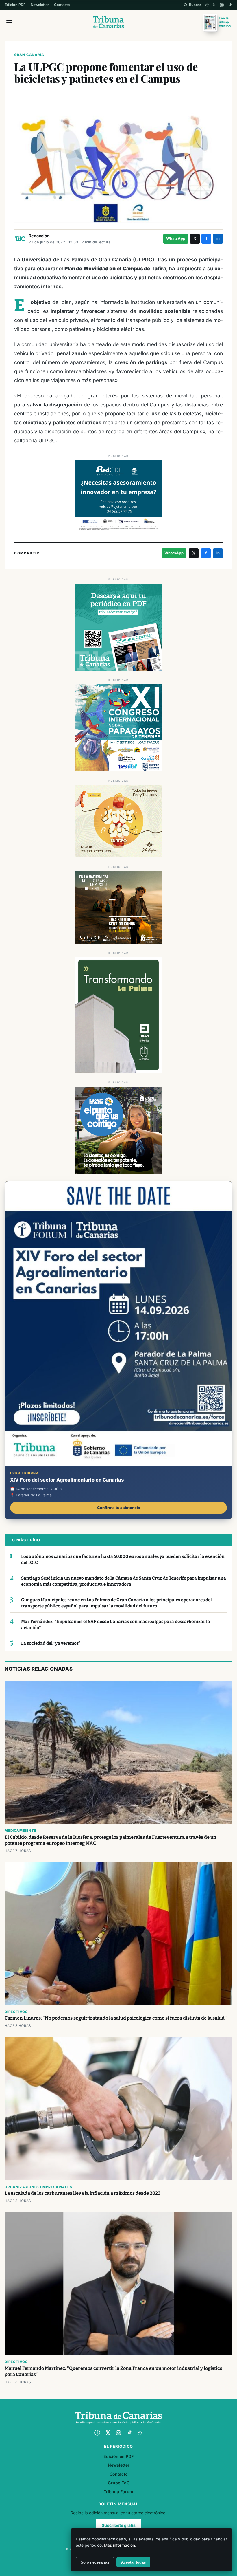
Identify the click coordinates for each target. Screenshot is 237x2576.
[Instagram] (222, 5)
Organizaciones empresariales (38, 2187)
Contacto (62, 5)
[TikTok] (230, 5)
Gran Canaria (29, 55)
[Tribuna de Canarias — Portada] (109, 22)
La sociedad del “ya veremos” (51, 1643)
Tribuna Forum (118, 2492)
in (218, 238)
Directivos (16, 2012)
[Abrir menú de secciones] (9, 22)
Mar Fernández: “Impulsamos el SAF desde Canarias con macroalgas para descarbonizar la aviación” (116, 1625)
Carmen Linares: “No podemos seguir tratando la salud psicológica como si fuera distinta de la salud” (116, 2018)
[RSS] (140, 2433)
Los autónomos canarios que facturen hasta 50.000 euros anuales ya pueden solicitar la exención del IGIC (123, 1560)
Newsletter (40, 5)
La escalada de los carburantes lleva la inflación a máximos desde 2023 (83, 2193)
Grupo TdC (119, 2483)
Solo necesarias (95, 2562)
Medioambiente (20, 1831)
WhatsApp (176, 238)
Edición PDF (15, 5)
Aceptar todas (133, 2562)
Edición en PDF (118, 2456)
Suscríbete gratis (119, 2525)
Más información (120, 2545)
